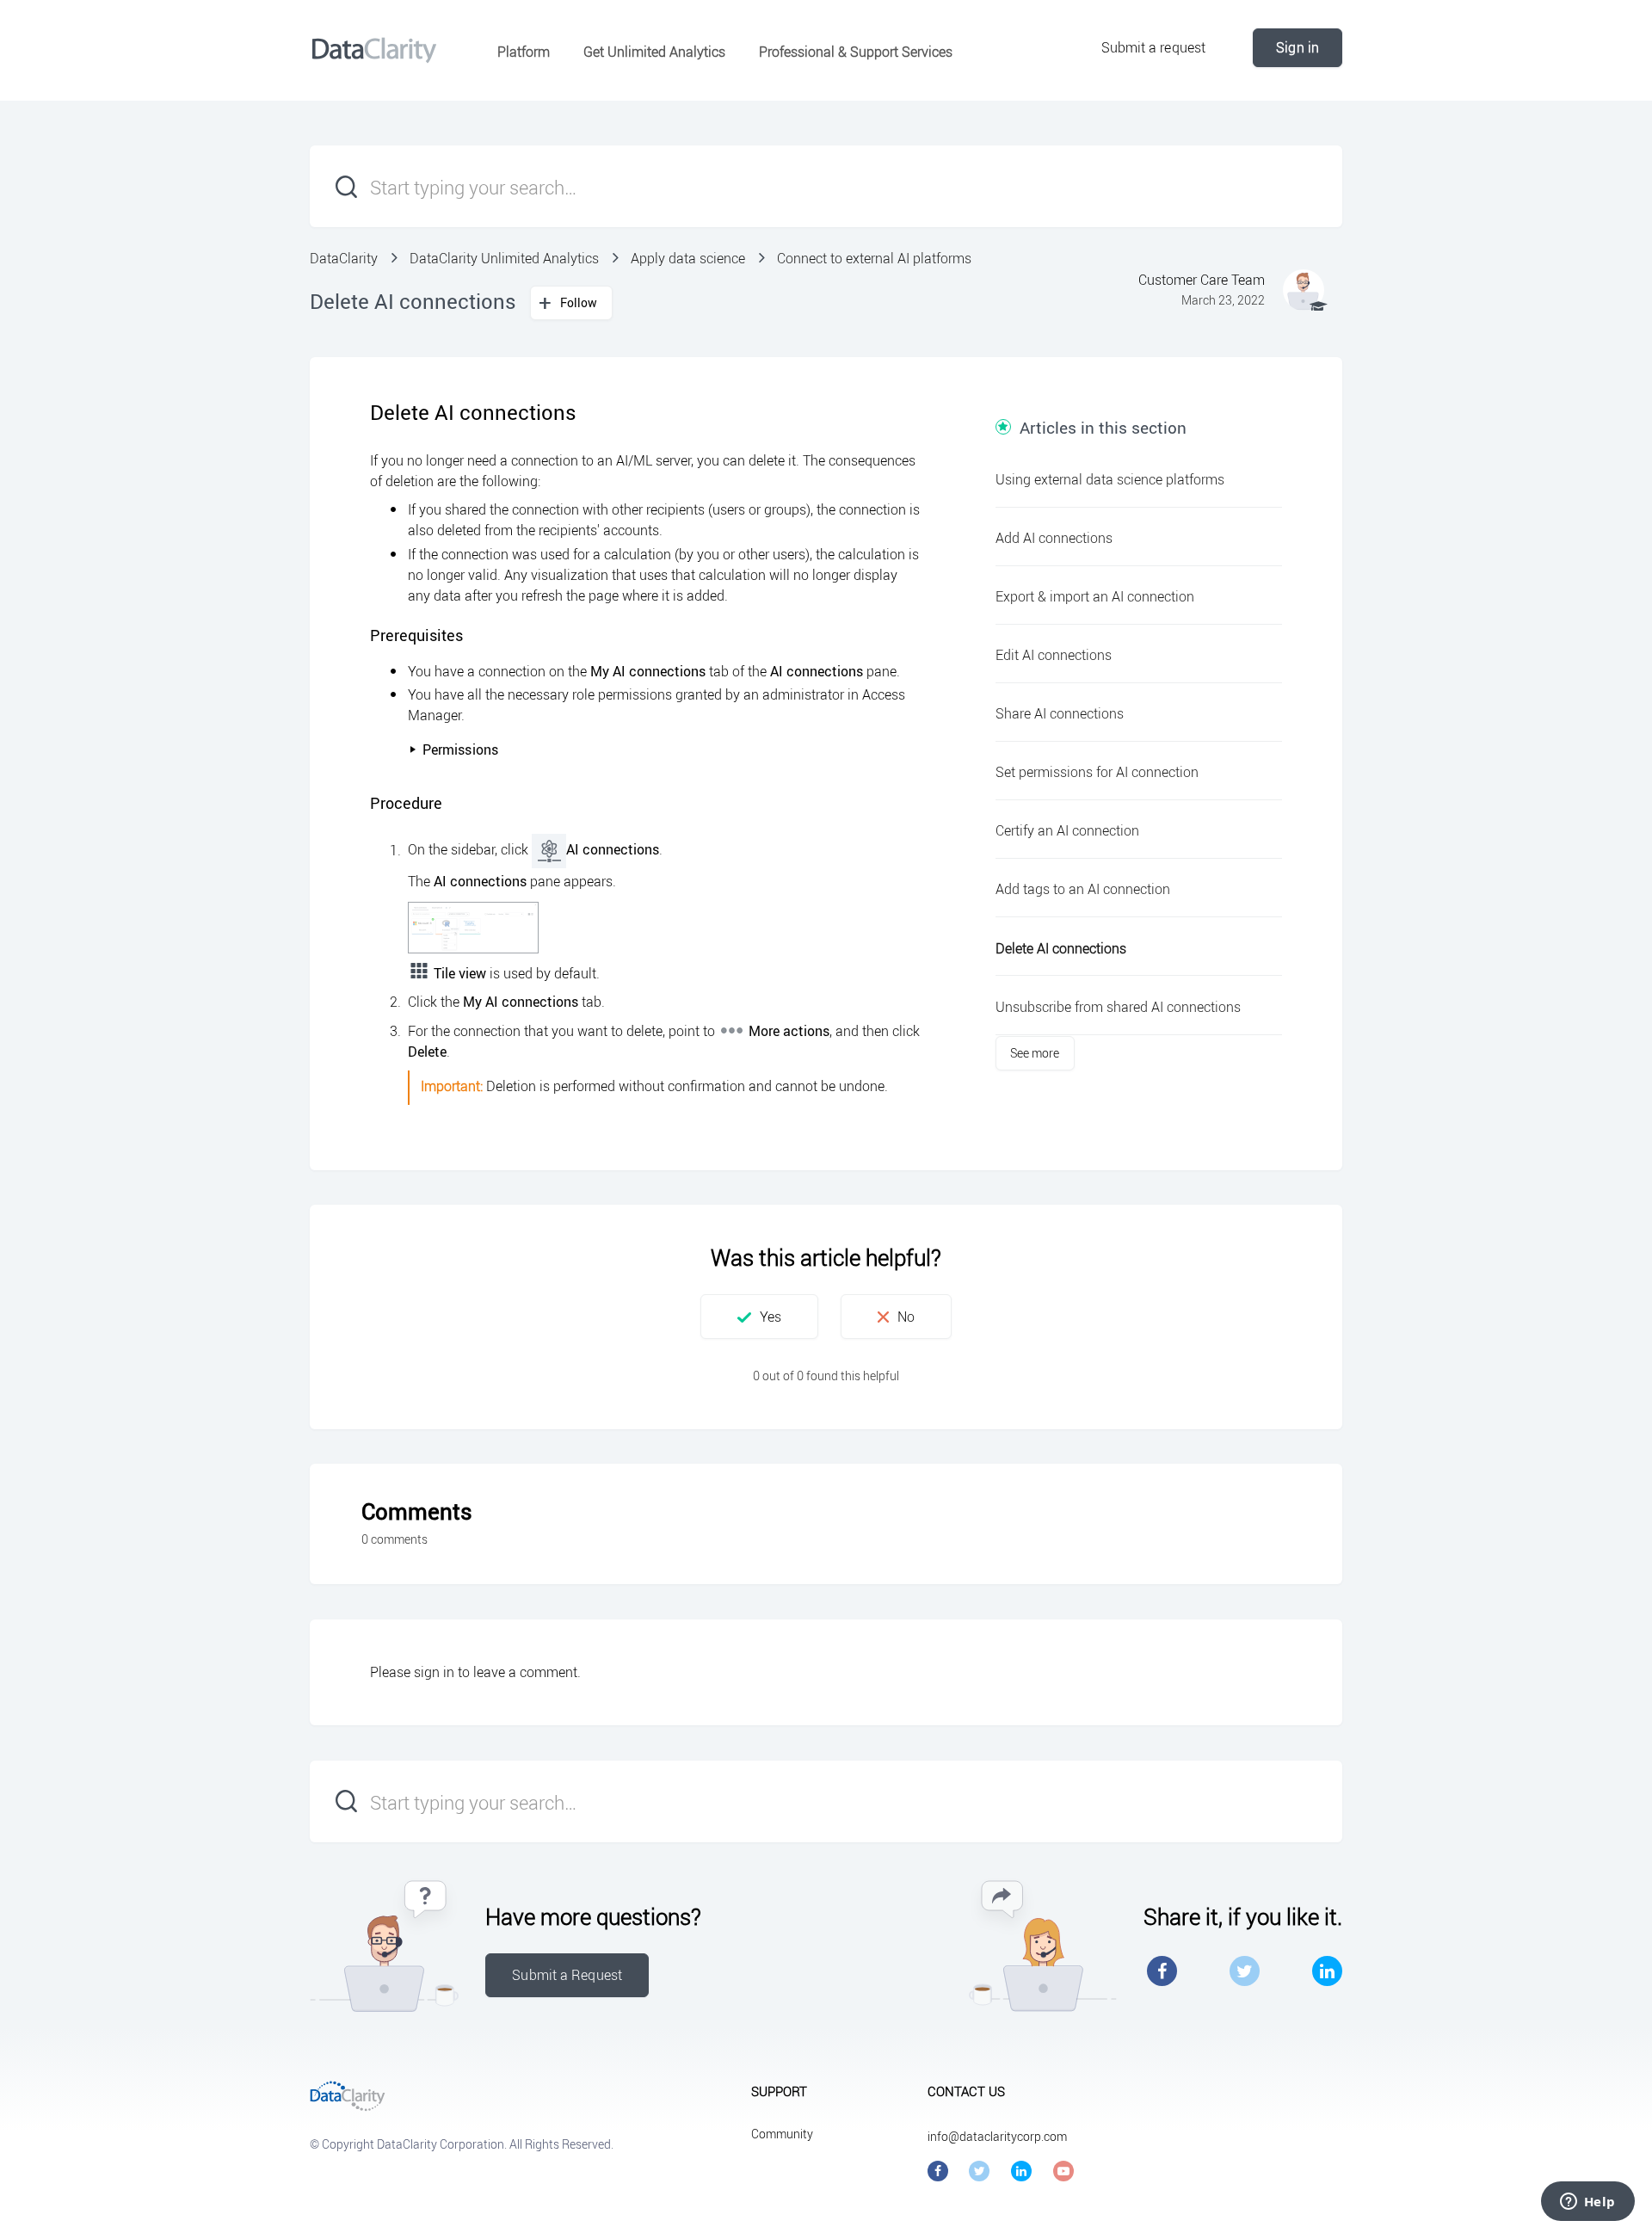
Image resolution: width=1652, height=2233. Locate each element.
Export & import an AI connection (1095, 596)
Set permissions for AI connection (1097, 772)
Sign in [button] (1298, 47)
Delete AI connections (1061, 948)
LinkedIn (1327, 1971)
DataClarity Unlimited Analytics (504, 258)
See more (1035, 1053)
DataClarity (344, 258)
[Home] (374, 50)
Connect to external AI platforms (874, 258)
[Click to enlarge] (473, 928)
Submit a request (1154, 47)
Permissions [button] (460, 749)
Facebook (1162, 1971)
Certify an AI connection (1067, 830)
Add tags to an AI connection (1083, 889)
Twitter (1245, 1971)
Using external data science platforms (1110, 479)
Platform (524, 52)
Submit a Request (567, 1975)
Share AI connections (1060, 713)
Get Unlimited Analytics (654, 52)
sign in (434, 1672)
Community (782, 2134)
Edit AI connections (1054, 655)
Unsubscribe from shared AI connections (1118, 1007)
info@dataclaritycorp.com (997, 2136)
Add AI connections (1054, 538)
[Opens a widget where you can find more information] (1587, 2203)
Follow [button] (579, 302)
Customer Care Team (1202, 280)
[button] (759, 1317)
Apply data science (688, 258)
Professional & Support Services (856, 52)
